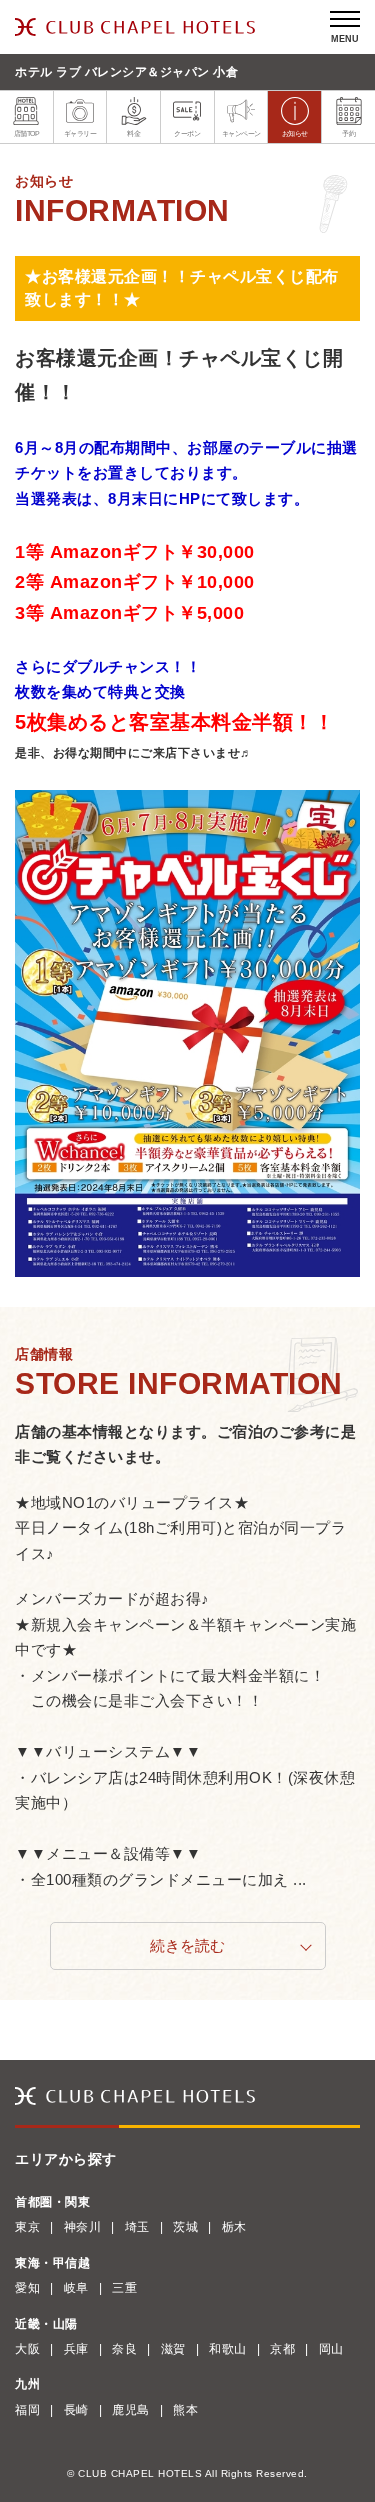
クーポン (187, 133)
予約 (348, 133)
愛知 (27, 2288)
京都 (282, 2349)
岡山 (331, 2349)
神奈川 (83, 2227)
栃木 (234, 2227)
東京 (27, 2227)
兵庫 (76, 2349)
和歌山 (228, 2349)
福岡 (27, 2410)
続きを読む (187, 1945)
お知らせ (295, 133)
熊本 (185, 2410)
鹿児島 (131, 2410)
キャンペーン (241, 133)
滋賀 (173, 2349)
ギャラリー (80, 133)
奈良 (124, 2349)
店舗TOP (27, 133)
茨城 (185, 2227)
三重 (124, 2288)
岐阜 (76, 2288)
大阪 (27, 2349)
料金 (133, 133)
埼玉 (137, 2227)
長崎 (76, 2410)
